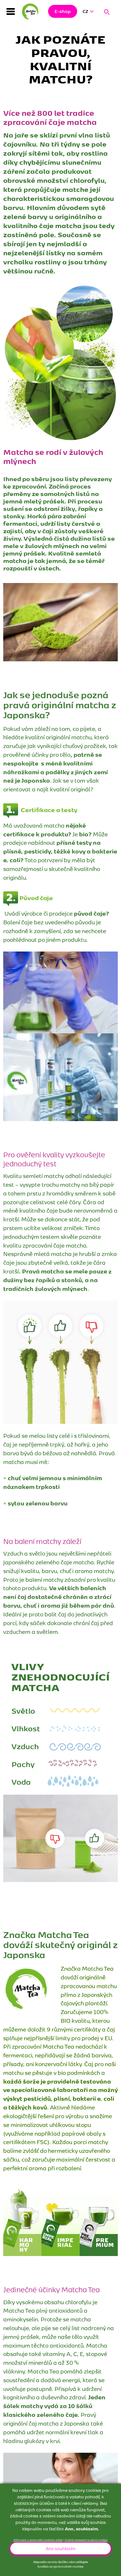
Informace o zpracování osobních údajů (38, 2540)
